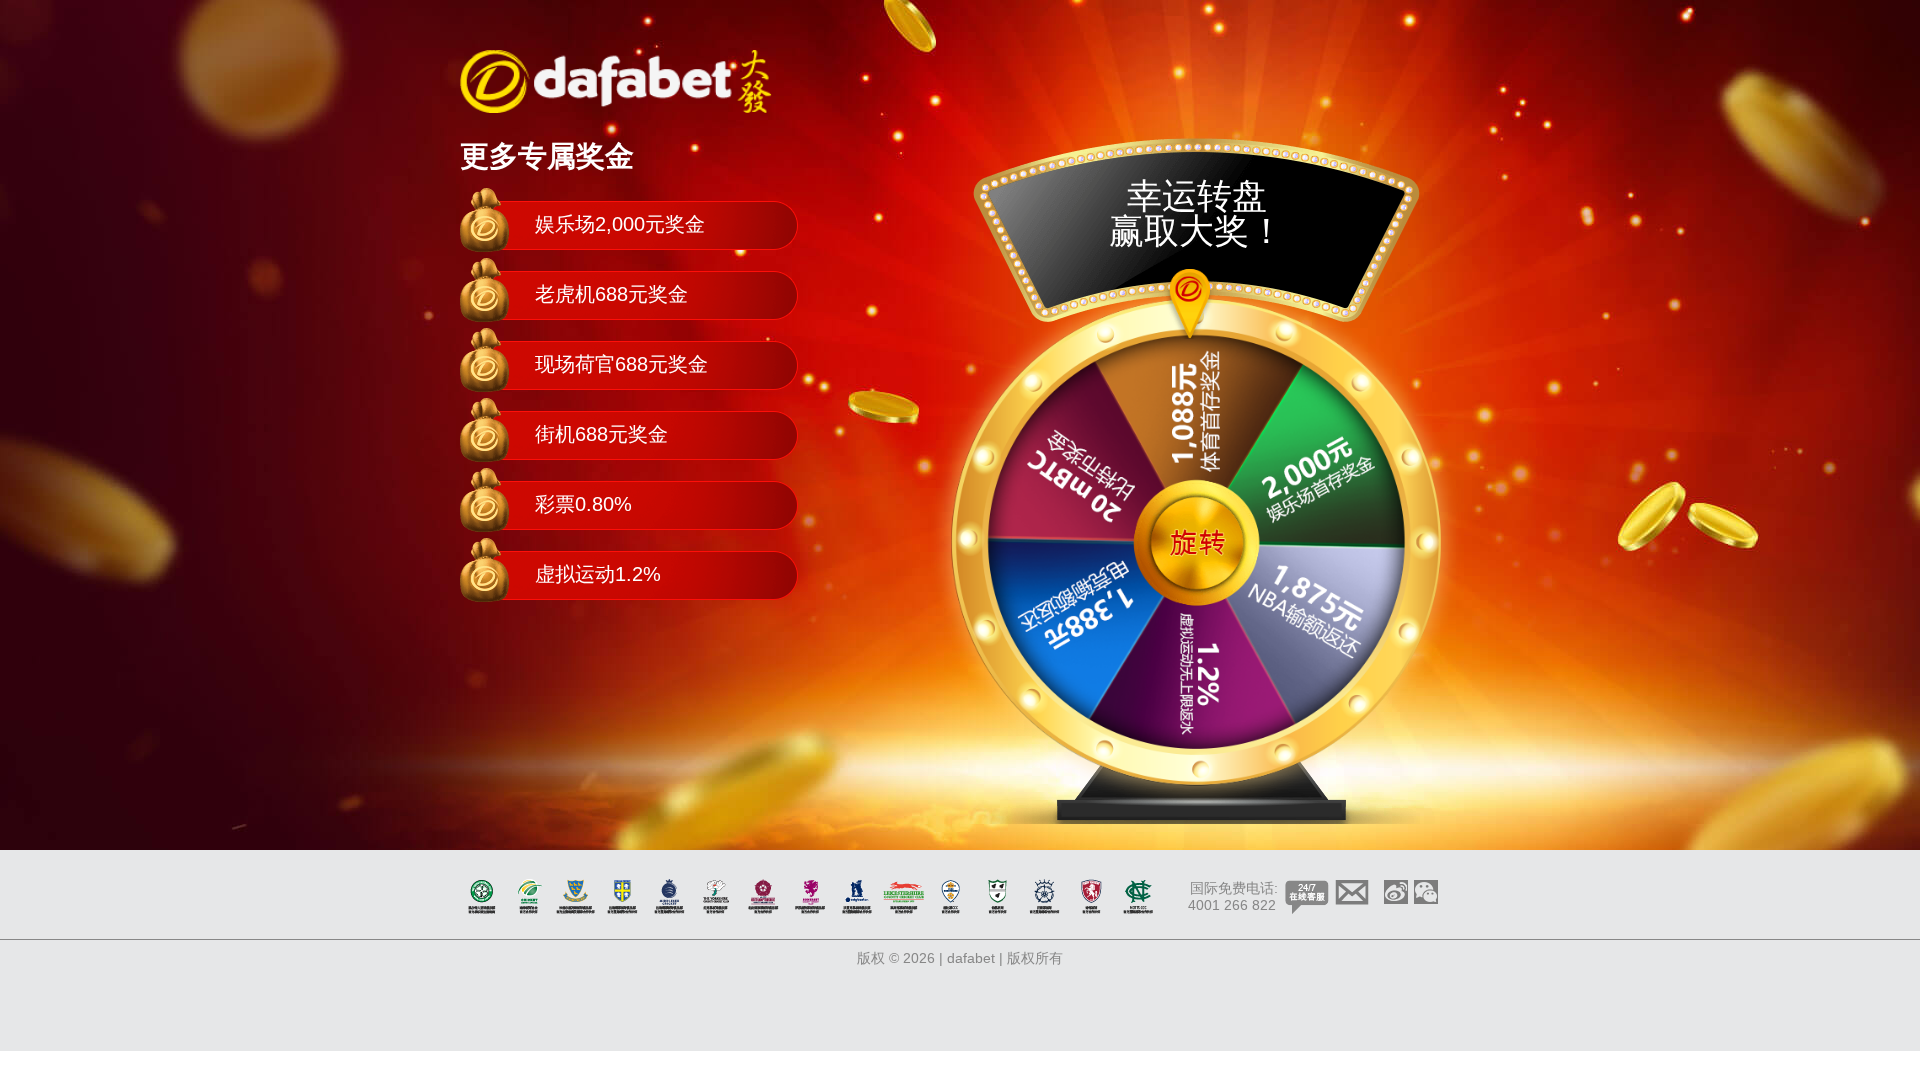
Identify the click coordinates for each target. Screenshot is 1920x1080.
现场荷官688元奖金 (621, 364)
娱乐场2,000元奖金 (620, 224)
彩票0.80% (583, 504)
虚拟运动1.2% (598, 574)
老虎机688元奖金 (611, 294)
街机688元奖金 (601, 434)
